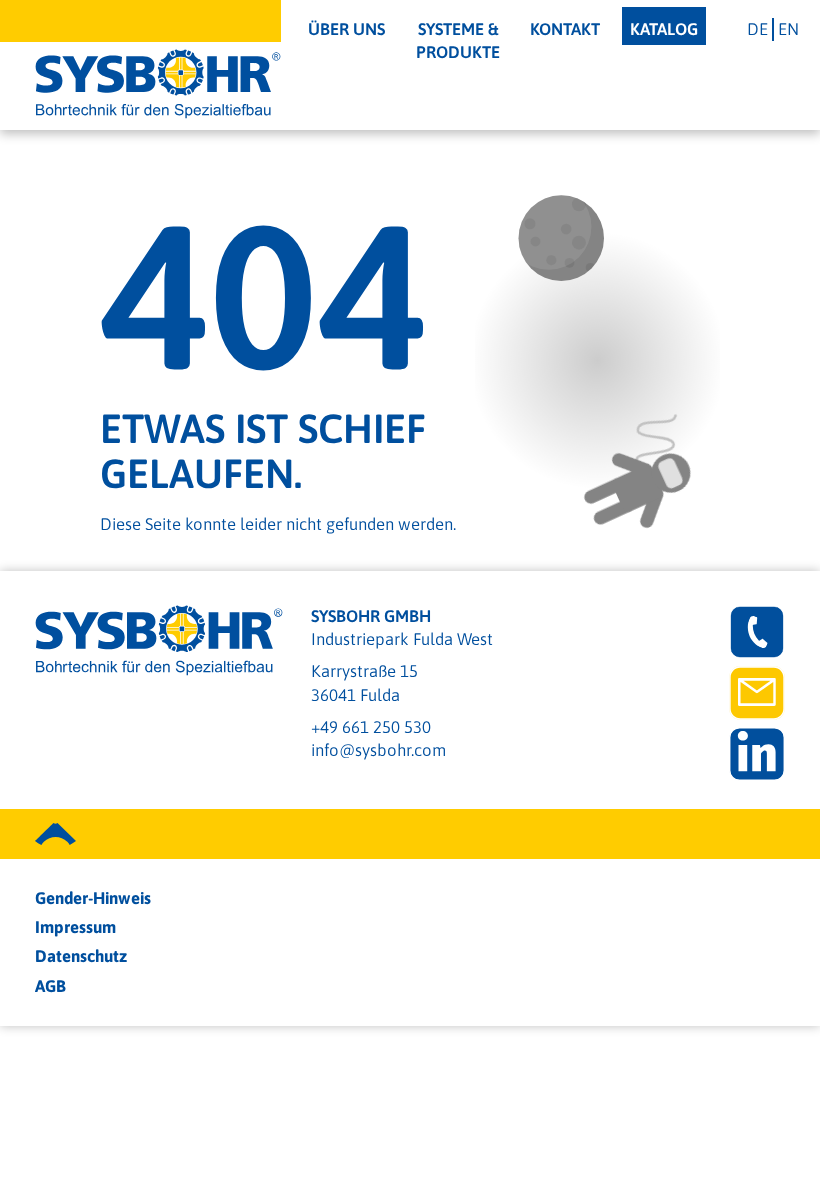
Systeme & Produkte (458, 41)
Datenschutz (81, 956)
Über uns (346, 29)
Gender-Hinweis (93, 898)
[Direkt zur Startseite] (158, 84)
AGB (50, 986)
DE (757, 29)
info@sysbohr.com (378, 750)
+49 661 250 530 (371, 727)
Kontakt (565, 29)
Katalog (664, 29)
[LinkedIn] (757, 754)
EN (788, 29)
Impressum (75, 927)
